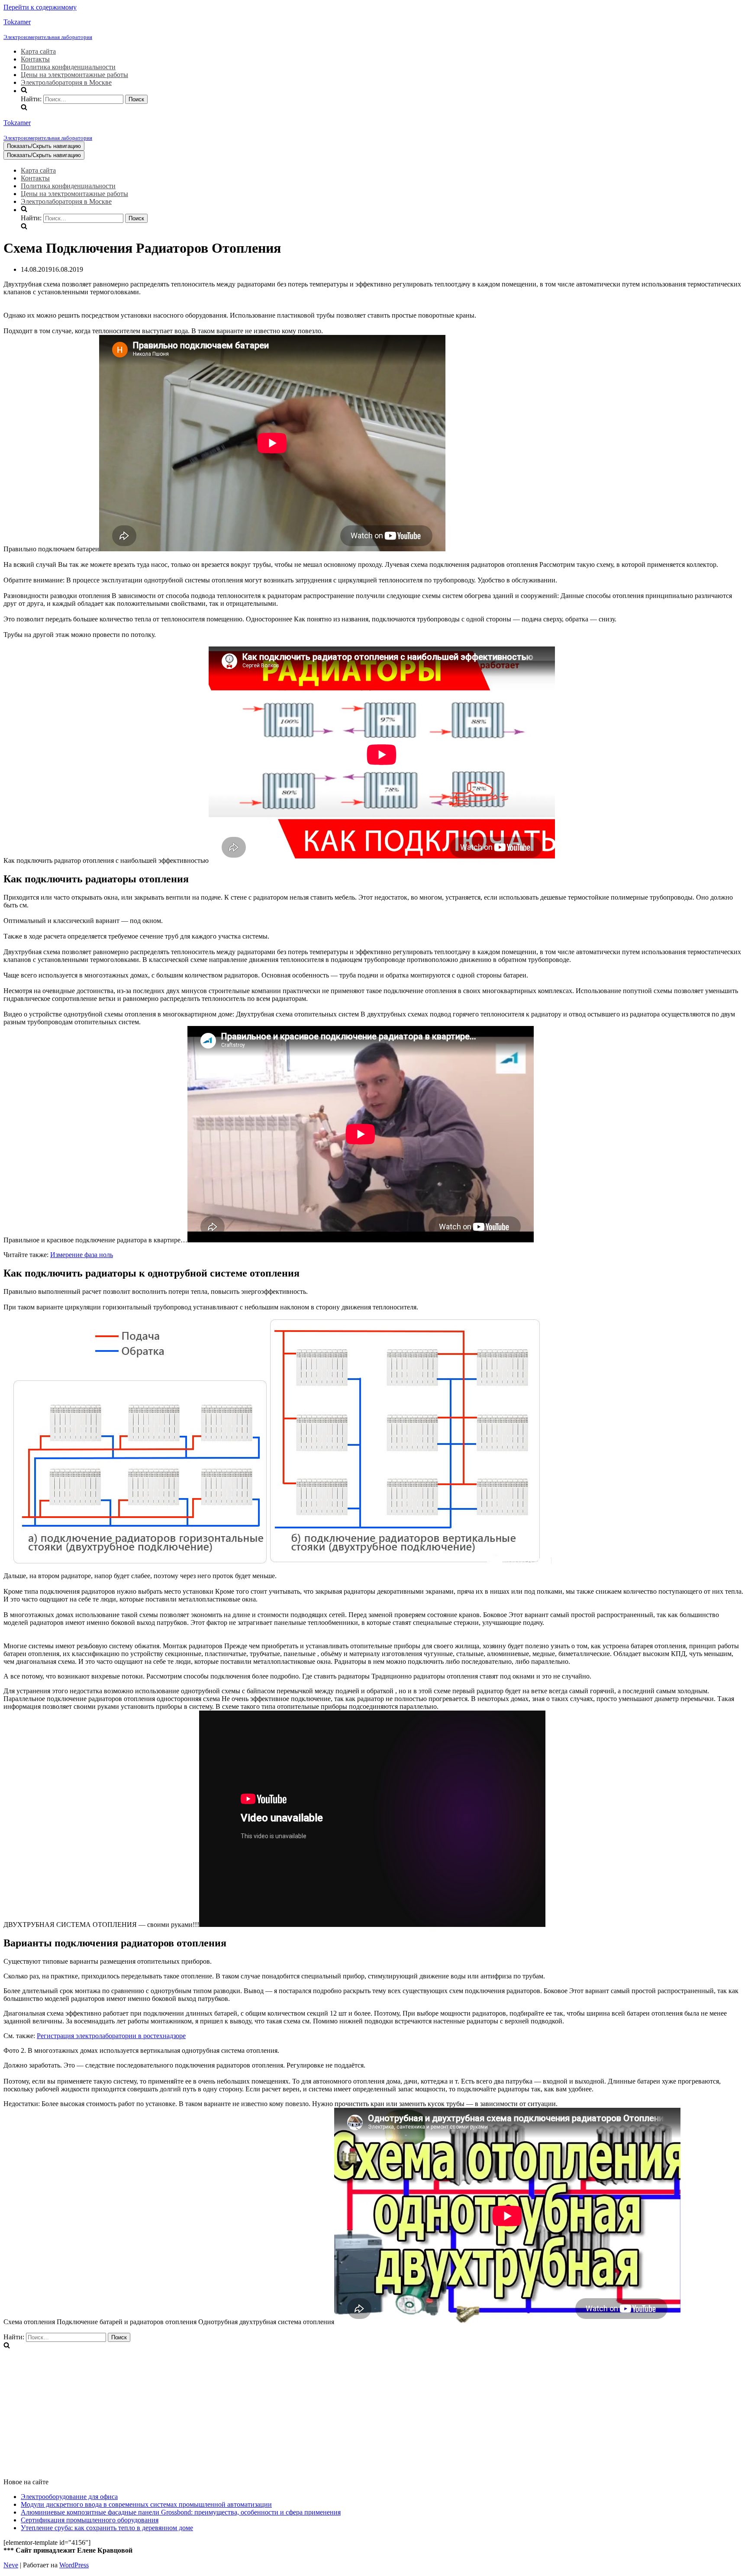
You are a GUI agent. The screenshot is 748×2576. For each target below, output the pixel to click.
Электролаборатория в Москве (66, 82)
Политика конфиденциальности (68, 67)
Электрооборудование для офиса (69, 2497)
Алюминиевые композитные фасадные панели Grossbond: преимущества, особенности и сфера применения (181, 2512)
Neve (11, 2565)
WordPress (74, 2565)
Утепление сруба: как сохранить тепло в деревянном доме (107, 2528)
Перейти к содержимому (40, 7)
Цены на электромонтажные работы (74, 75)
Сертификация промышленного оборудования (90, 2520)
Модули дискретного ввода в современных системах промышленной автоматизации (146, 2504)
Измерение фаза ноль (82, 1255)
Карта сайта (38, 51)
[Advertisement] (263, 2411)
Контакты (35, 59)
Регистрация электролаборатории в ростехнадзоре (111, 2036)
